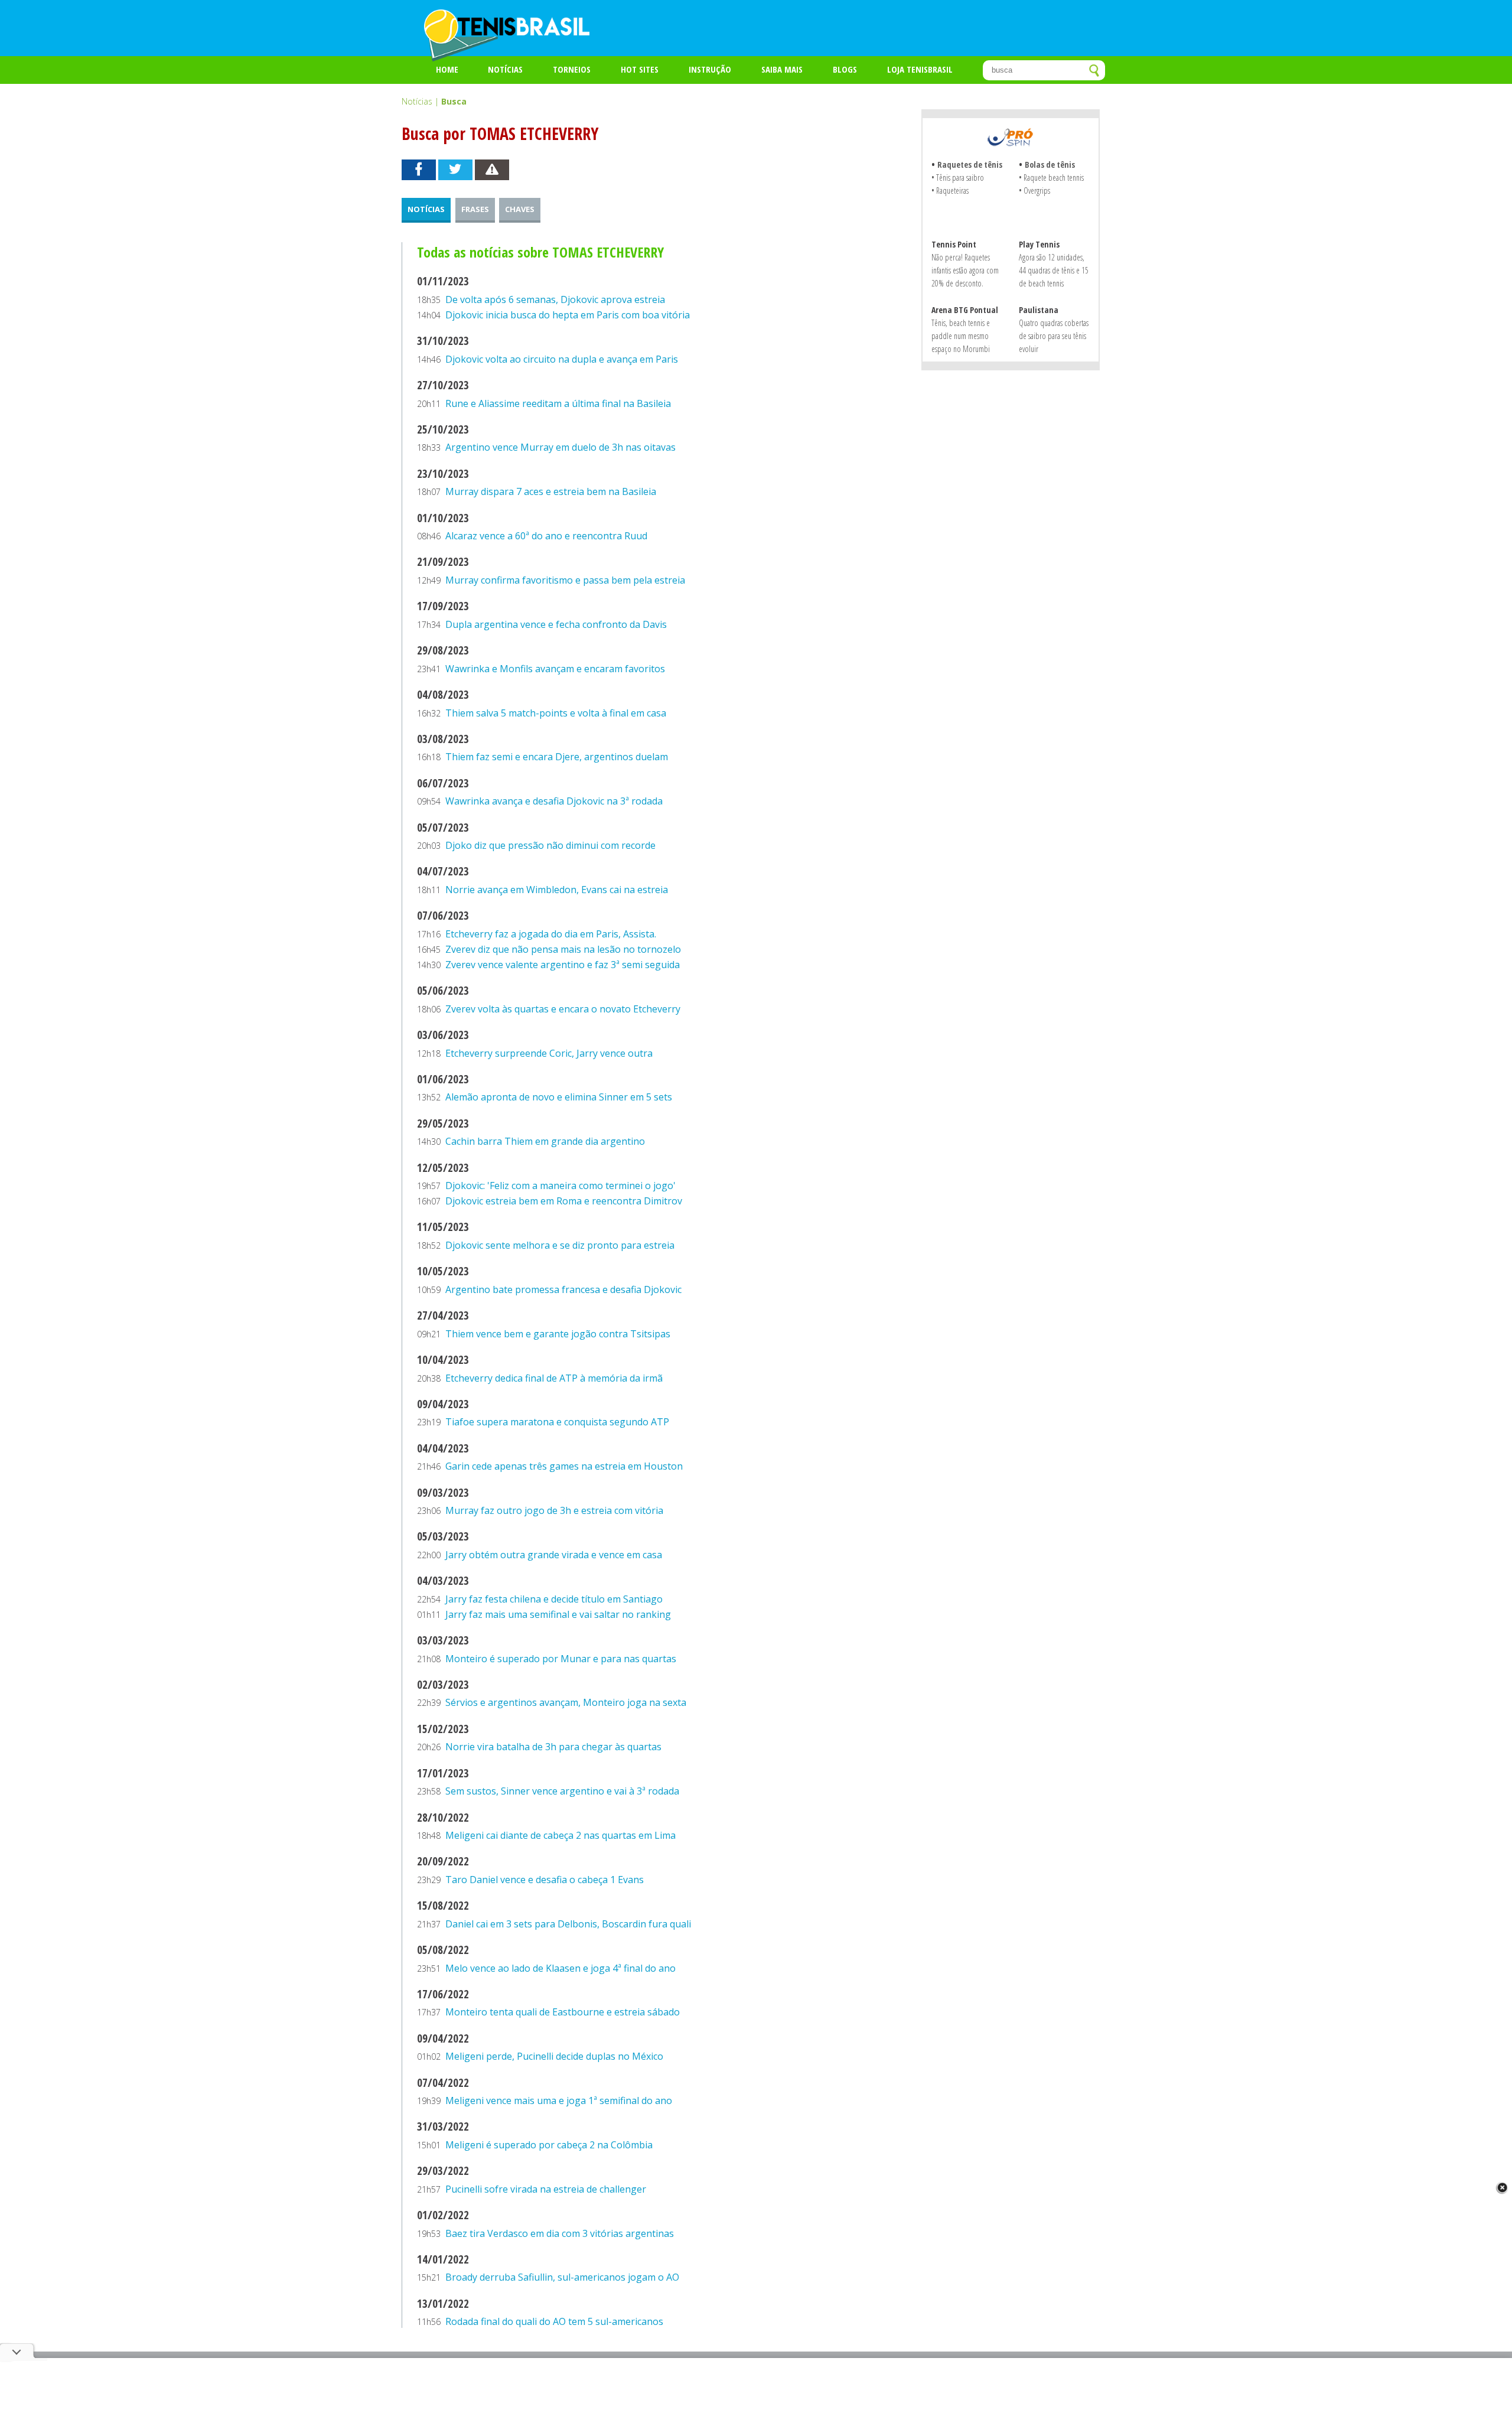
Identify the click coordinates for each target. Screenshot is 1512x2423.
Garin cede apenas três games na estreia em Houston (564, 1466)
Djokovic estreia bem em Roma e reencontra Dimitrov (564, 1201)
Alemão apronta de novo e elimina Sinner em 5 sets (559, 1097)
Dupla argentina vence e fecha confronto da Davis (556, 624)
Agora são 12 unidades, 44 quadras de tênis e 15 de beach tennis (1054, 270)
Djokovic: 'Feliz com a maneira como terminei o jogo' (561, 1186)
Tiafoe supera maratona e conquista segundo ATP (557, 1422)
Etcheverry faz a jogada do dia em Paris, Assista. (551, 934)
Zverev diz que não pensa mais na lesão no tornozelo (563, 949)
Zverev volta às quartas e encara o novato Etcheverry (563, 1009)
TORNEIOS (572, 69)
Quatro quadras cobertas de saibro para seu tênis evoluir (1054, 336)
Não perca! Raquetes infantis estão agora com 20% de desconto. (965, 270)
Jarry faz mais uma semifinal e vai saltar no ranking (558, 1614)
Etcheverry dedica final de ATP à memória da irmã (554, 1378)
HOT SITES (640, 69)
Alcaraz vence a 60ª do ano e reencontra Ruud (546, 536)
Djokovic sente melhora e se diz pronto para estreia (560, 1245)
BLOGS (845, 69)
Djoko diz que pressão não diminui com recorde (550, 845)
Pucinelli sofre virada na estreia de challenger (546, 2189)
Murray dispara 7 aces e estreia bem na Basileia (551, 491)
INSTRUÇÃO (710, 69)
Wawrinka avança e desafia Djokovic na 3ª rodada (554, 801)
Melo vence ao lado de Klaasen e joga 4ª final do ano (561, 1968)
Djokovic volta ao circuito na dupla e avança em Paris (562, 359)
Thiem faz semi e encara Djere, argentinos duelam (557, 757)
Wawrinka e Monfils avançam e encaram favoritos (555, 669)
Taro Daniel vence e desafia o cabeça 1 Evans (545, 1880)
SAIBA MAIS (782, 69)
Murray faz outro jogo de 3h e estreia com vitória (554, 1510)
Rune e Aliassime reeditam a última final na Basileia (558, 403)
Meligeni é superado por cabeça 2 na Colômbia (549, 2145)
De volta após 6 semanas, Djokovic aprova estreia (555, 299)
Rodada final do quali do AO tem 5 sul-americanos (554, 2321)
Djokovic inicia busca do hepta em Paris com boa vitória (568, 315)
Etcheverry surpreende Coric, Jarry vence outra (549, 1053)
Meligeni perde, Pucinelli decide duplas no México (554, 2056)
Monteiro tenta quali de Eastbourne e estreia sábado (563, 2012)
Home (447, 69)
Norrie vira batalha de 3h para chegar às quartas (553, 1747)
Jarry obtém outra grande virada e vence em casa (554, 1555)
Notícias (505, 69)
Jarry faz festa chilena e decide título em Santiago (554, 1599)
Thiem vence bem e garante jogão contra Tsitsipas (558, 1334)
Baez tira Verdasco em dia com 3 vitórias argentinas (560, 2233)
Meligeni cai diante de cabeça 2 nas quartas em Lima (561, 1835)
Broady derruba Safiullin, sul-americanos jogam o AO (562, 2277)
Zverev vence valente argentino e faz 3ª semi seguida (563, 965)
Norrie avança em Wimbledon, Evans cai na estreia (557, 890)
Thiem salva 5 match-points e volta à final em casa (556, 713)
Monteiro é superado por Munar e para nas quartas (561, 1659)
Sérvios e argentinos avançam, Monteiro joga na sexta (566, 1702)
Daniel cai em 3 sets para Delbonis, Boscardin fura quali (568, 1924)
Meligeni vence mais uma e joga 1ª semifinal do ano (559, 2100)
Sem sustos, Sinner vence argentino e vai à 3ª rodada (562, 1791)
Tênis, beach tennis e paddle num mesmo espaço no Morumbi (961, 336)
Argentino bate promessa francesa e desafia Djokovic (563, 1289)
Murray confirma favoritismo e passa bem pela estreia (565, 580)
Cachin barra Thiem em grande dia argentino (545, 1141)
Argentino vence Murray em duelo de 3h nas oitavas (561, 447)
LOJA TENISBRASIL (920, 69)
